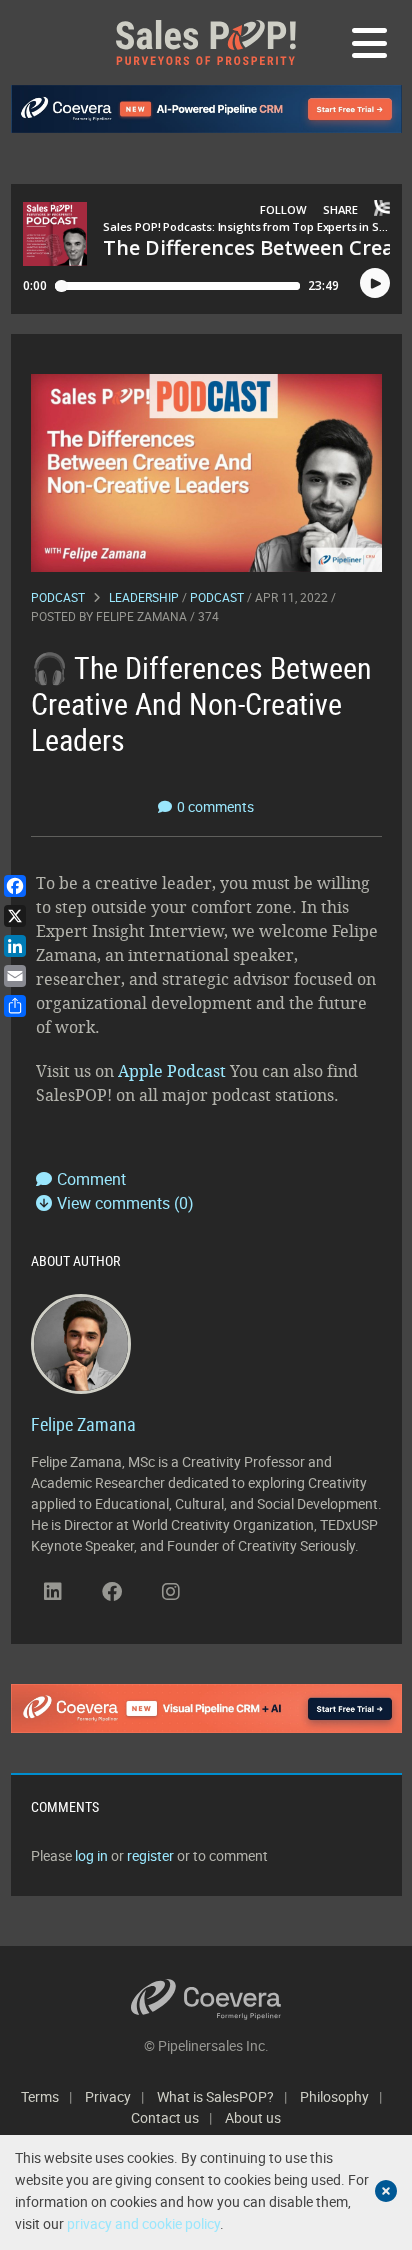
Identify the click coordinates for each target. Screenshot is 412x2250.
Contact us (165, 2117)
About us (253, 2117)
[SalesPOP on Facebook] (112, 1592)
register (150, 1855)
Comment (91, 1179)
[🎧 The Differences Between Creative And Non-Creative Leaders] (206, 471)
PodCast (217, 597)
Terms (40, 2096)
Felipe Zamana (141, 616)
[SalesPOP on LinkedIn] (53, 1592)
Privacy (108, 2096)
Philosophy (334, 2096)
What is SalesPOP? (215, 2096)
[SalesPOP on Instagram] (171, 1592)
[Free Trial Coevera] (206, 1708)
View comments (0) (125, 1203)
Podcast (58, 597)
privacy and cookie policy (143, 2223)
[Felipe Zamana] (81, 1341)
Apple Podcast (172, 1071)
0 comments (215, 806)
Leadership (144, 597)
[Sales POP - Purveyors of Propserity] (206, 42)
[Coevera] (206, 1999)
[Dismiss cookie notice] (386, 2191)
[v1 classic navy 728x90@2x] (206, 109)
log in (91, 1855)
